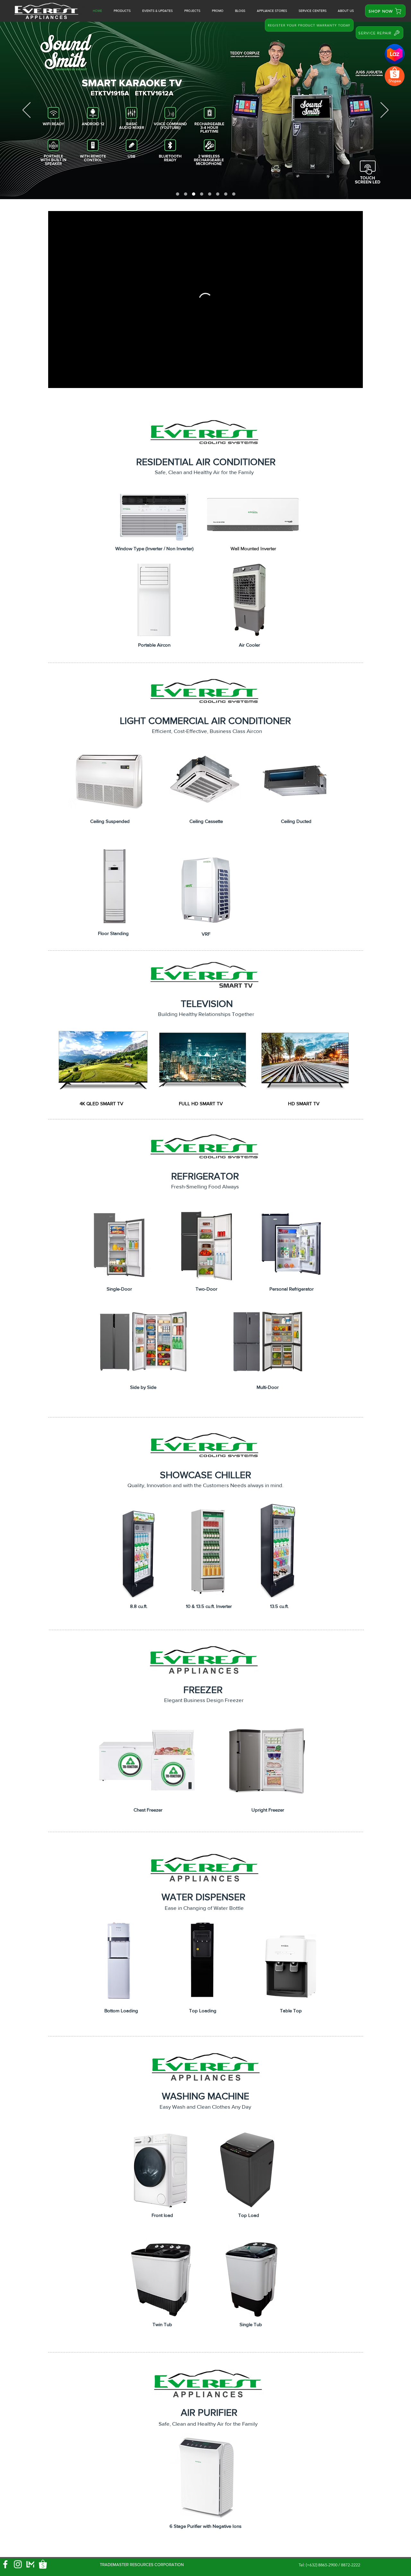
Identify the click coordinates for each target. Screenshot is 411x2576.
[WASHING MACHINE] (226, 194)
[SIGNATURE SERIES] (178, 194)
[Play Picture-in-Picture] (343, 379)
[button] (218, 11)
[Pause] (57, 379)
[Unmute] (67, 379)
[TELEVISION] (210, 194)
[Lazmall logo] (30, 2564)
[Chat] (395, 54)
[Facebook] (5, 2564)
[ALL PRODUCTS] (202, 194)
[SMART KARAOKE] (194, 194)
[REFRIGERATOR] (218, 194)
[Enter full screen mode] (354, 379)
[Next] (385, 110)
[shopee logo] (43, 2564)
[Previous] (26, 110)
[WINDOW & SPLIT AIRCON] (234, 194)
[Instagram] (18, 2564)
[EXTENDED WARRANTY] (186, 194)
